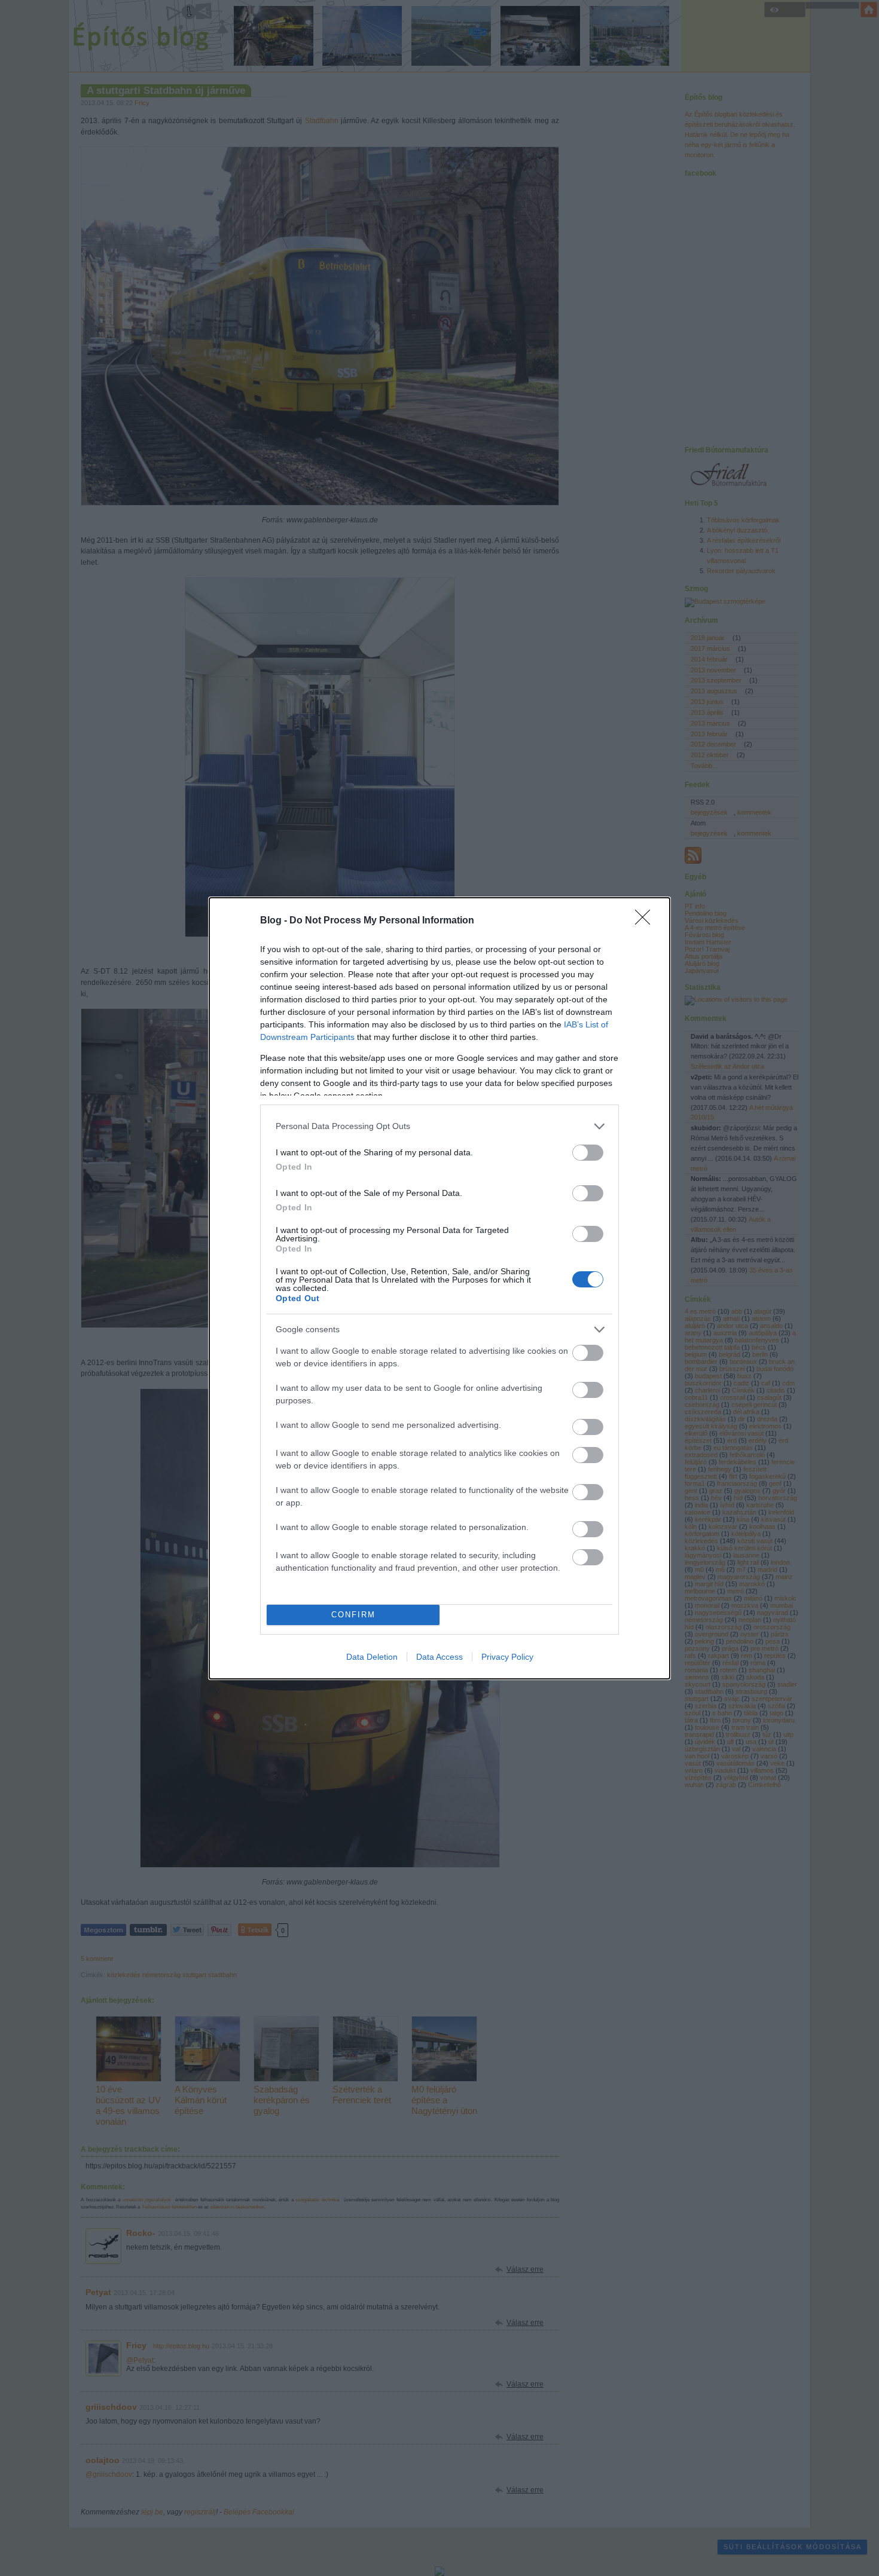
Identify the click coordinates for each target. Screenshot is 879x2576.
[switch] (588, 1153)
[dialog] (439, 1288)
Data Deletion (372, 1657)
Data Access (439, 1657)
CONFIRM (353, 1615)
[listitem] (439, 1126)
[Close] (646, 921)
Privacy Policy (507, 1657)
